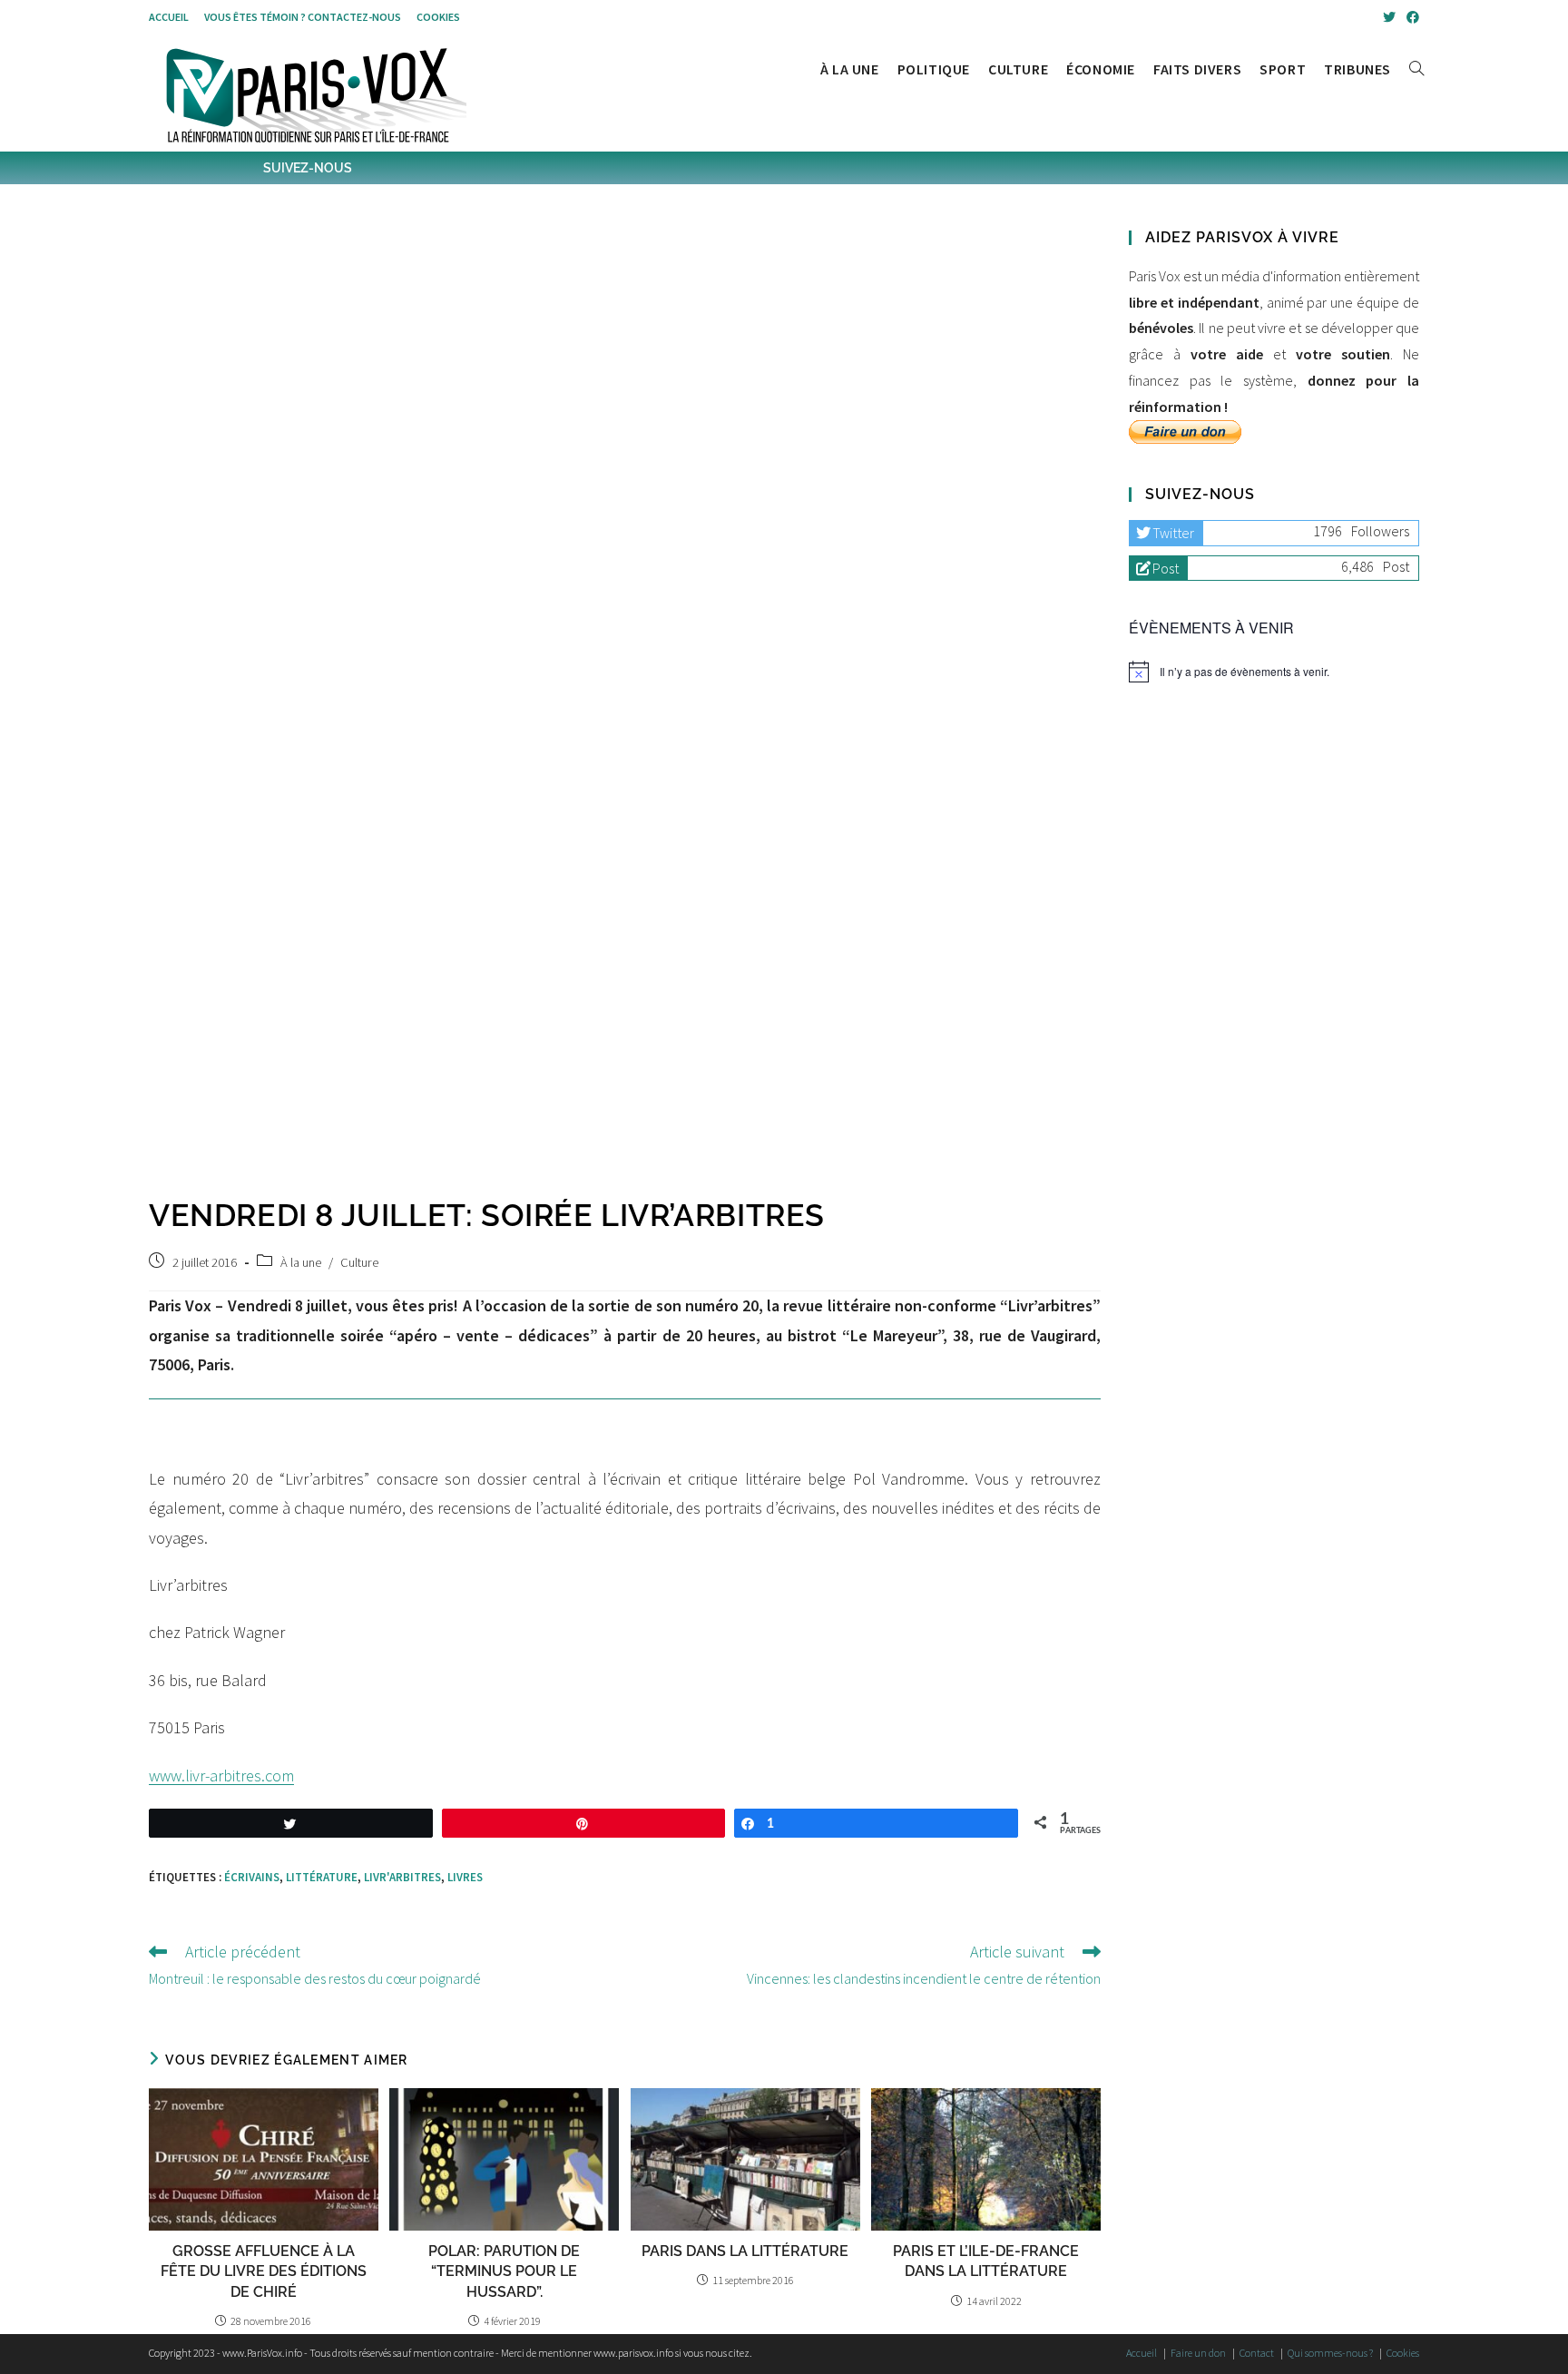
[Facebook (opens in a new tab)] (1410, 17)
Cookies (438, 17)
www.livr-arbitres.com (221, 1776)
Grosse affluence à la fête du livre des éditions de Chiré (264, 2271)
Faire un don (1198, 2353)
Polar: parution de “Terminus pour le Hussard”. (504, 2271)
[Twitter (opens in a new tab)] (1389, 17)
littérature (322, 1877)
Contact (1257, 2353)
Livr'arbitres (402, 1877)
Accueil (169, 17)
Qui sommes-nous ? (1330, 2353)
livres (465, 1877)
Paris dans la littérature (745, 2251)
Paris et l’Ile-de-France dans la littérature (986, 2261)
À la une (301, 1262)
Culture (359, 1262)
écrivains (252, 1877)
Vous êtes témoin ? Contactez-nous (303, 17)
